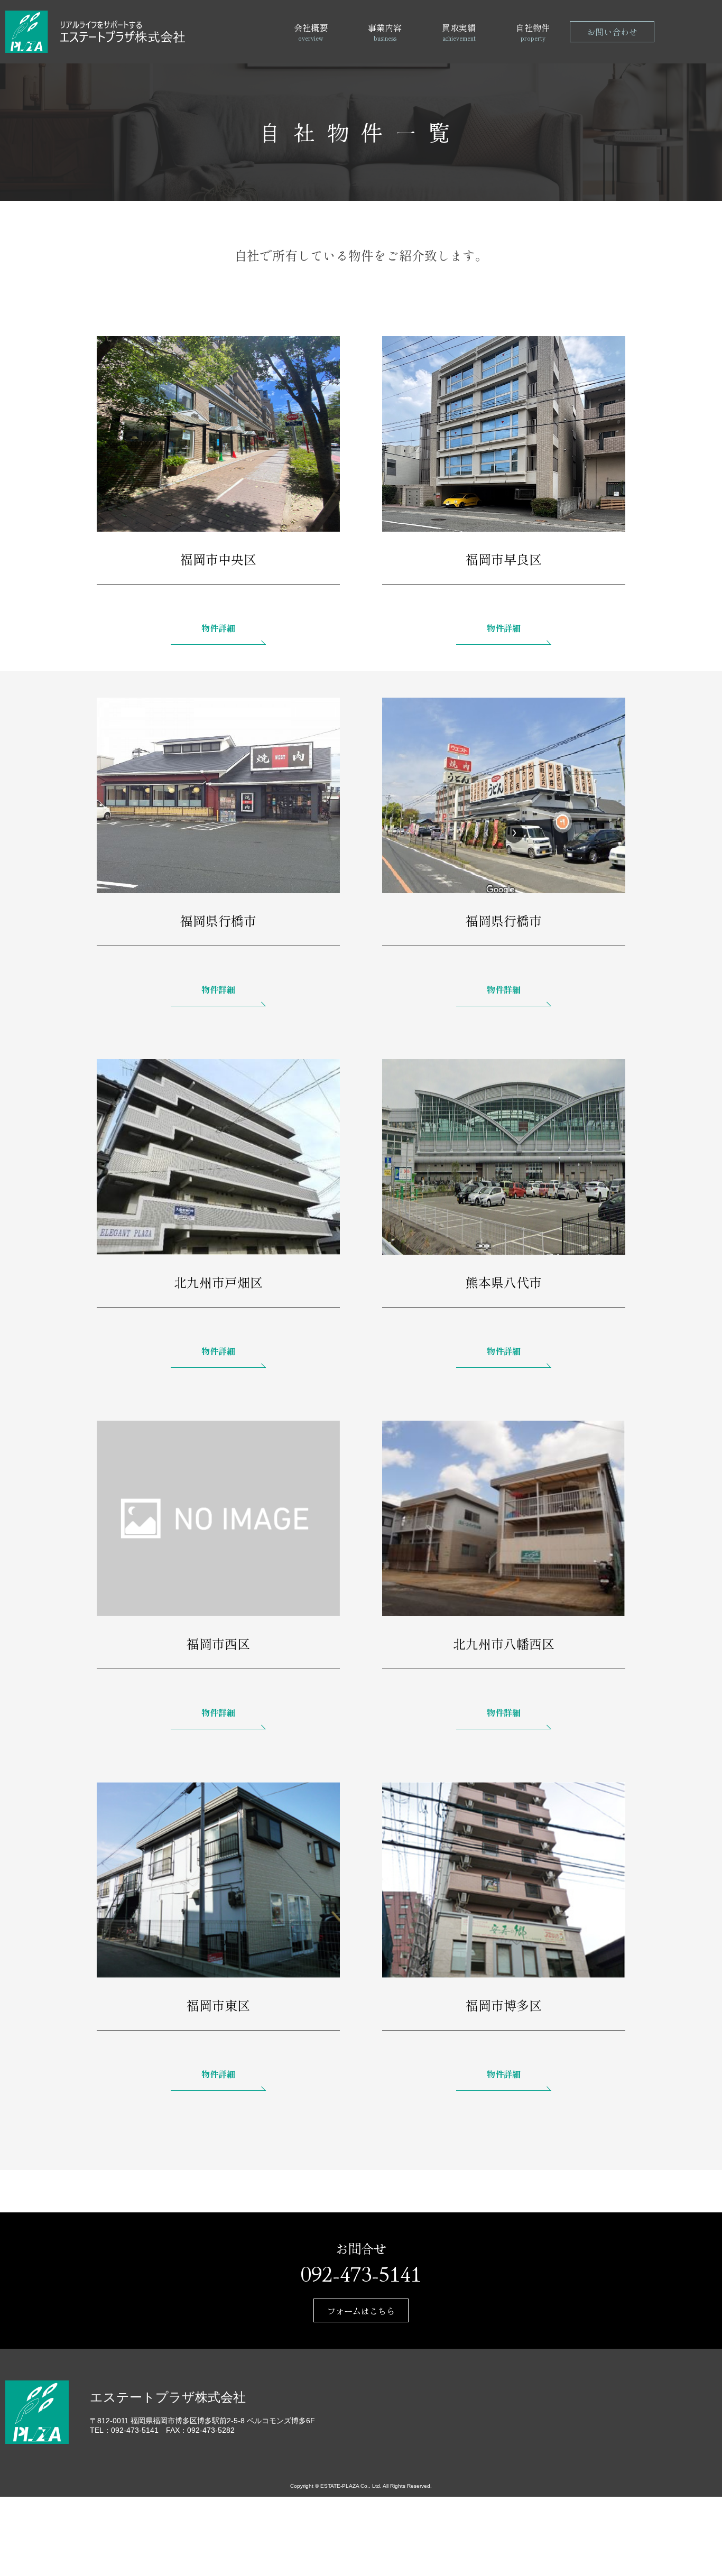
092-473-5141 (361, 2273)
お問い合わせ (612, 32)
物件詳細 (218, 628)
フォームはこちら (361, 2311)
